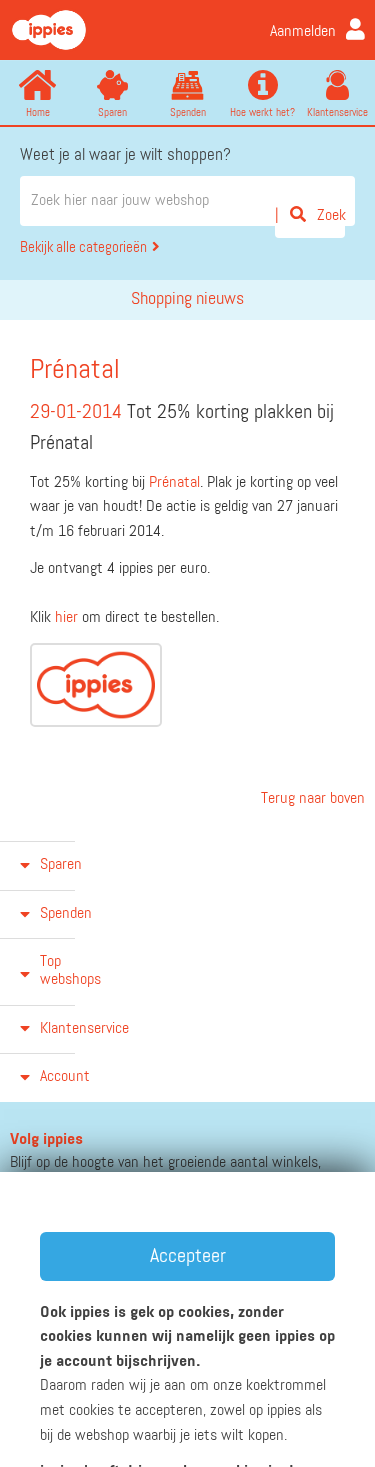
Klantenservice (337, 112)
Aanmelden (303, 32)
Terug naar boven (311, 799)
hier (66, 618)
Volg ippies (46, 1140)
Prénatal (174, 483)
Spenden (188, 112)
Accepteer (188, 1256)
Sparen (112, 112)
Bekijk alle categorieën (83, 247)
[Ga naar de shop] (96, 685)
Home (38, 112)
